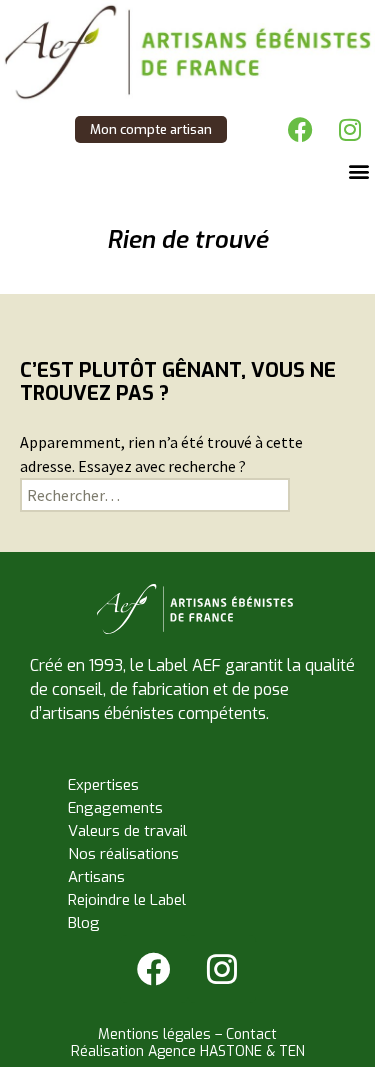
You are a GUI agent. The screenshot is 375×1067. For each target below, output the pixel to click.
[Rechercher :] (155, 495)
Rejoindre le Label (127, 900)
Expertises (103, 785)
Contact (251, 1034)
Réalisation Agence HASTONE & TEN (188, 1051)
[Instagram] (350, 129)
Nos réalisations (123, 854)
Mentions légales (154, 1034)
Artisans (96, 877)
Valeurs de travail (127, 831)
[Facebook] (300, 129)
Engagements (115, 808)
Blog (84, 923)
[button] (358, 170)
